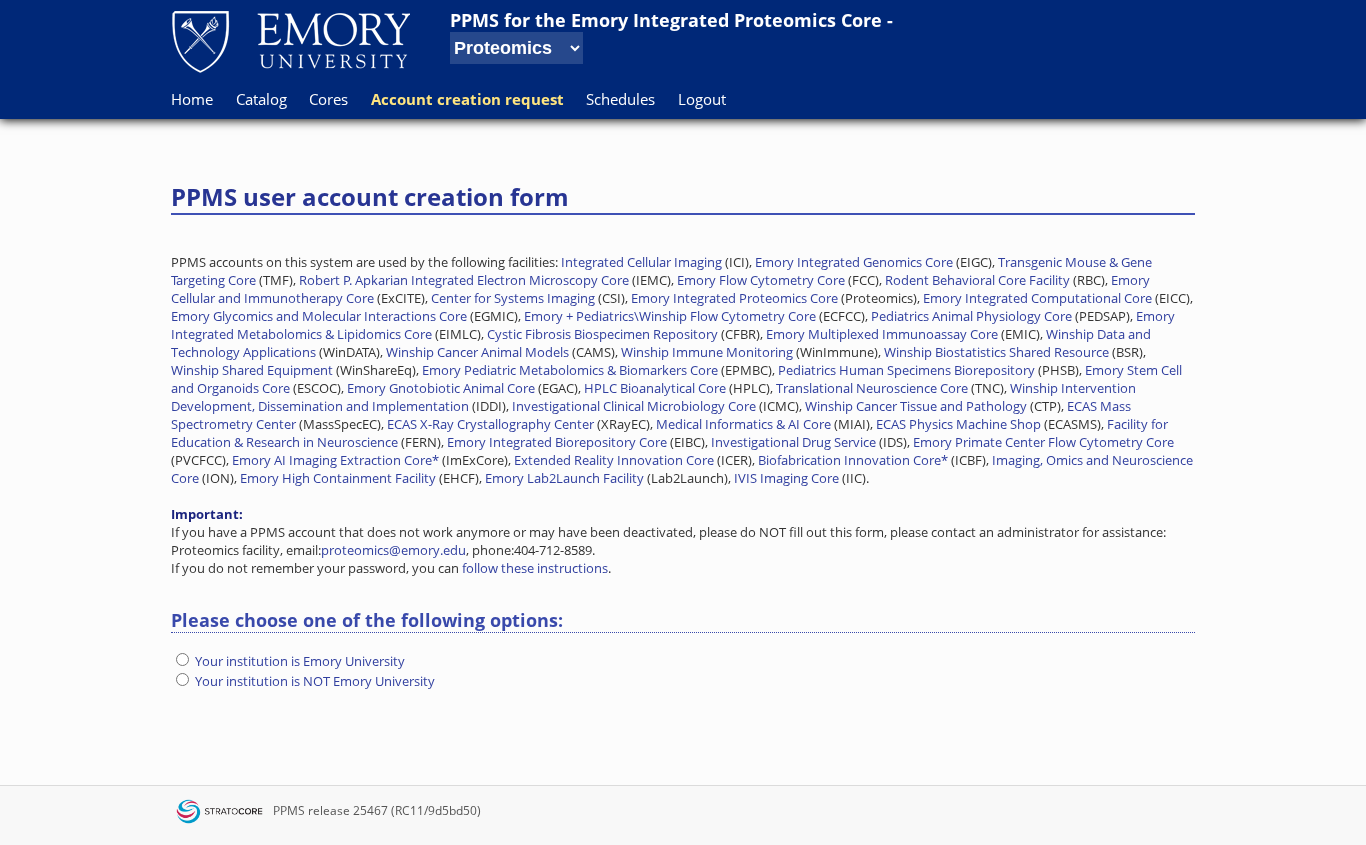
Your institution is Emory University (300, 661)
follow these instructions (535, 568)
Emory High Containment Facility (338, 478)
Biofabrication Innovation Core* (853, 460)
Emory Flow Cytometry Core (761, 280)
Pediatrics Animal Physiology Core (971, 316)
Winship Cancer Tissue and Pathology (916, 406)
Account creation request (467, 99)
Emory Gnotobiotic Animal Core (441, 388)
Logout (702, 99)
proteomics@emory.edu (393, 550)
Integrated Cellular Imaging (641, 262)
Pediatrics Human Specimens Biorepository (906, 370)
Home (192, 99)
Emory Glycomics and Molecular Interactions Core (319, 316)
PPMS (289, 810)
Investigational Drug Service (793, 442)
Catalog (261, 99)
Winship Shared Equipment (252, 370)
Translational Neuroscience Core (872, 388)
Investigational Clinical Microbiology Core (634, 406)
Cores (328, 99)
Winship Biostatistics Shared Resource (996, 352)
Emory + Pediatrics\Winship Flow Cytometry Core (670, 316)
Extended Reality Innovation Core (614, 460)
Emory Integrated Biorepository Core (557, 442)
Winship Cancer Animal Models (477, 352)
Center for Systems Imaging (513, 298)
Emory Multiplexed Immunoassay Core (882, 334)
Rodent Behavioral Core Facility (977, 280)
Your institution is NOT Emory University (315, 681)
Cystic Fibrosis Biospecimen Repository (602, 334)
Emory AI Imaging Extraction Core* (335, 460)
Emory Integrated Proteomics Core (726, 20)
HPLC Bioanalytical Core (655, 388)
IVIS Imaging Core (786, 478)
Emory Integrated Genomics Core (854, 262)
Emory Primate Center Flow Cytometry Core (1043, 442)
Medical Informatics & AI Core (743, 424)
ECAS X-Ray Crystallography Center (490, 424)
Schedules (620, 99)
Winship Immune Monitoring (707, 352)
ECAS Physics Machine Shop (958, 424)
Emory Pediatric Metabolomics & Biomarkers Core (570, 370)
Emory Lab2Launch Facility (564, 478)
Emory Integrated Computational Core (1037, 298)
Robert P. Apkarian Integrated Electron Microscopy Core (464, 280)
